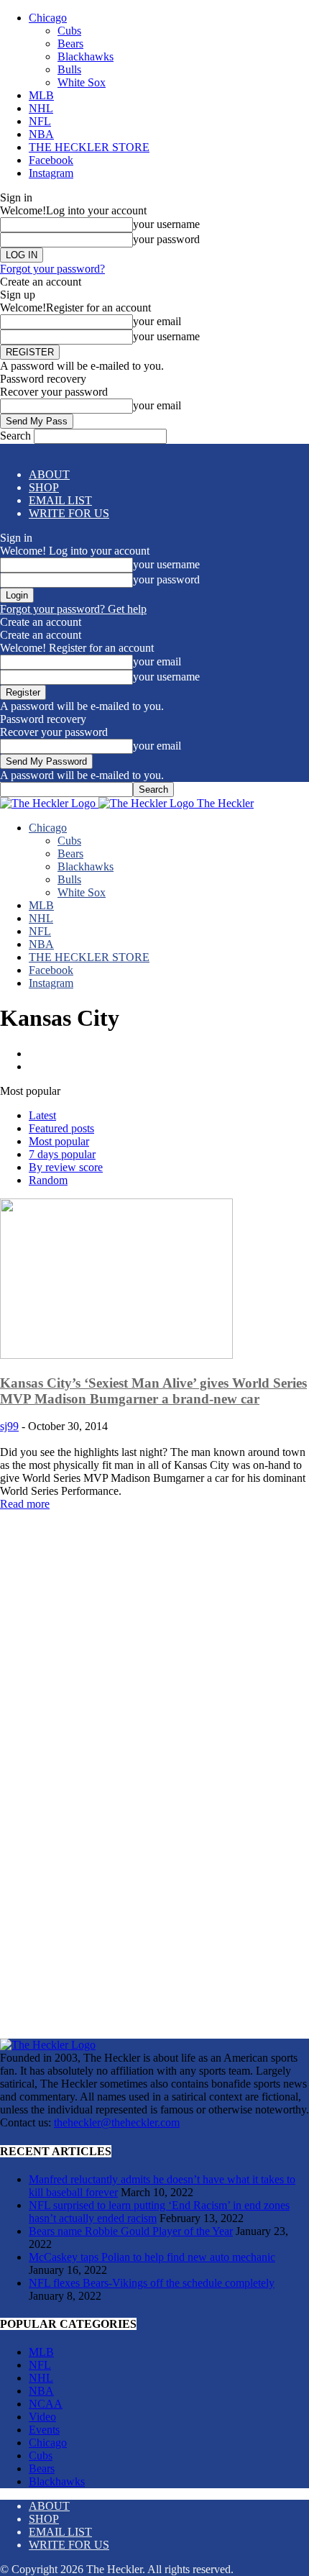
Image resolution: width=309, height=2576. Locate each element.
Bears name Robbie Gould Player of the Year (131, 2231)
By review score (66, 1167)
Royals (47, 1066)
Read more (25, 1504)
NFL (40, 121)
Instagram (51, 173)
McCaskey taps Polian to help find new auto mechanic (152, 2257)
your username (166, 224)
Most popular (59, 1141)
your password (166, 239)
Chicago (48, 18)
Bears (70, 44)
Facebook (51, 160)
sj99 (9, 1426)
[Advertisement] (154, 1601)
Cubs (69, 31)
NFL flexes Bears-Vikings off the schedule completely (152, 2283)
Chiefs (46, 1053)
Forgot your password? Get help (73, 609)
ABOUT (49, 474)
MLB (41, 95)
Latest (42, 1115)
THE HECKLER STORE (89, 147)
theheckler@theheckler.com (117, 2122)
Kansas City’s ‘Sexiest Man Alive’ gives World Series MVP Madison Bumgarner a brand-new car (153, 1391)
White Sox (82, 82)
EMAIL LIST (60, 500)
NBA (41, 134)
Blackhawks (86, 56)
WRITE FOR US (69, 513)
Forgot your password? (52, 269)
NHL (41, 108)
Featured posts (61, 1128)
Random (48, 1180)
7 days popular (62, 1154)
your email (157, 321)
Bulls (69, 69)
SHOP (44, 487)
